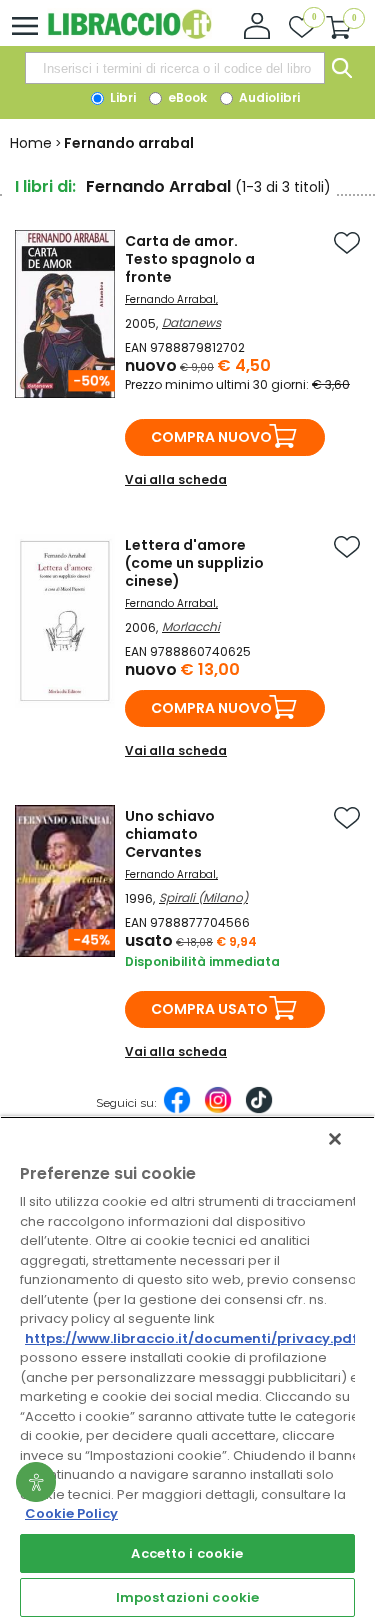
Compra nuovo (211, 437)
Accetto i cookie (187, 1553)
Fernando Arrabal (170, 299)
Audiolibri (268, 97)
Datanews (191, 322)
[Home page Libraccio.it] (129, 34)
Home (31, 143)
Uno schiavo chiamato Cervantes (170, 834)
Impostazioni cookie (187, 1597)
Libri (121, 97)
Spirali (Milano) (203, 897)
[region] (187, 1369)
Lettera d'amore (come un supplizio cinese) (194, 563)
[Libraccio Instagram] (218, 1110)
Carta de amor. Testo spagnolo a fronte (190, 259)
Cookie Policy (71, 1513)
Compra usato (209, 1009)
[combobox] (175, 68)
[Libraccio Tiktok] (259, 1110)
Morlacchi (191, 626)
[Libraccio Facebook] (177, 1110)
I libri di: (45, 186)
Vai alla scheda (176, 479)
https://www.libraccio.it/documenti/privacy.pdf (191, 1338)
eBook (186, 97)
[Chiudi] (335, 1139)
